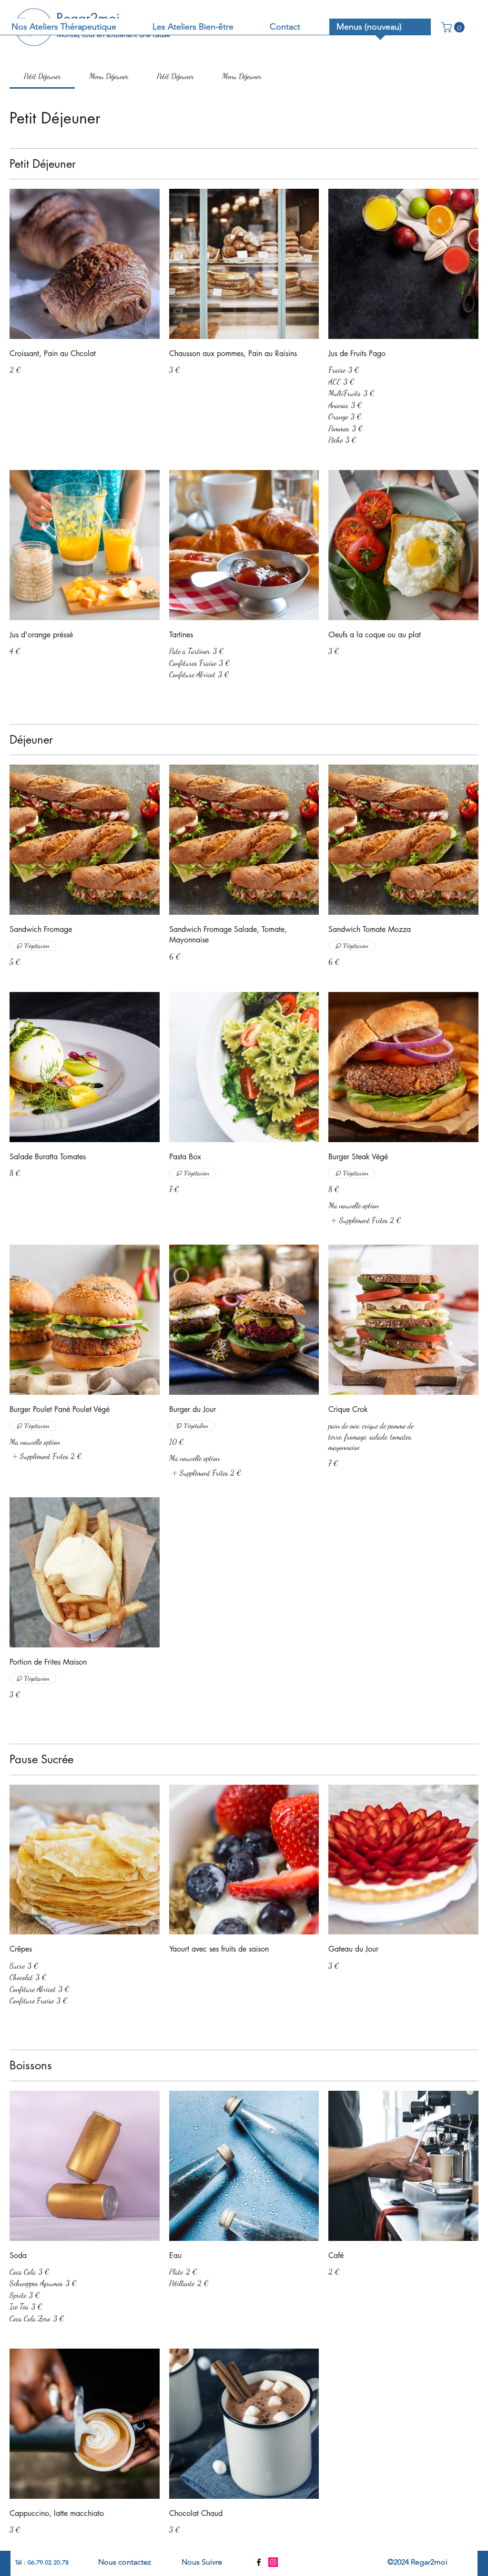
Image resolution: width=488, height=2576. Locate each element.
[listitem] (365, 1220)
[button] (454, 27)
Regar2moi (88, 18)
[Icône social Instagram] (273, 2562)
